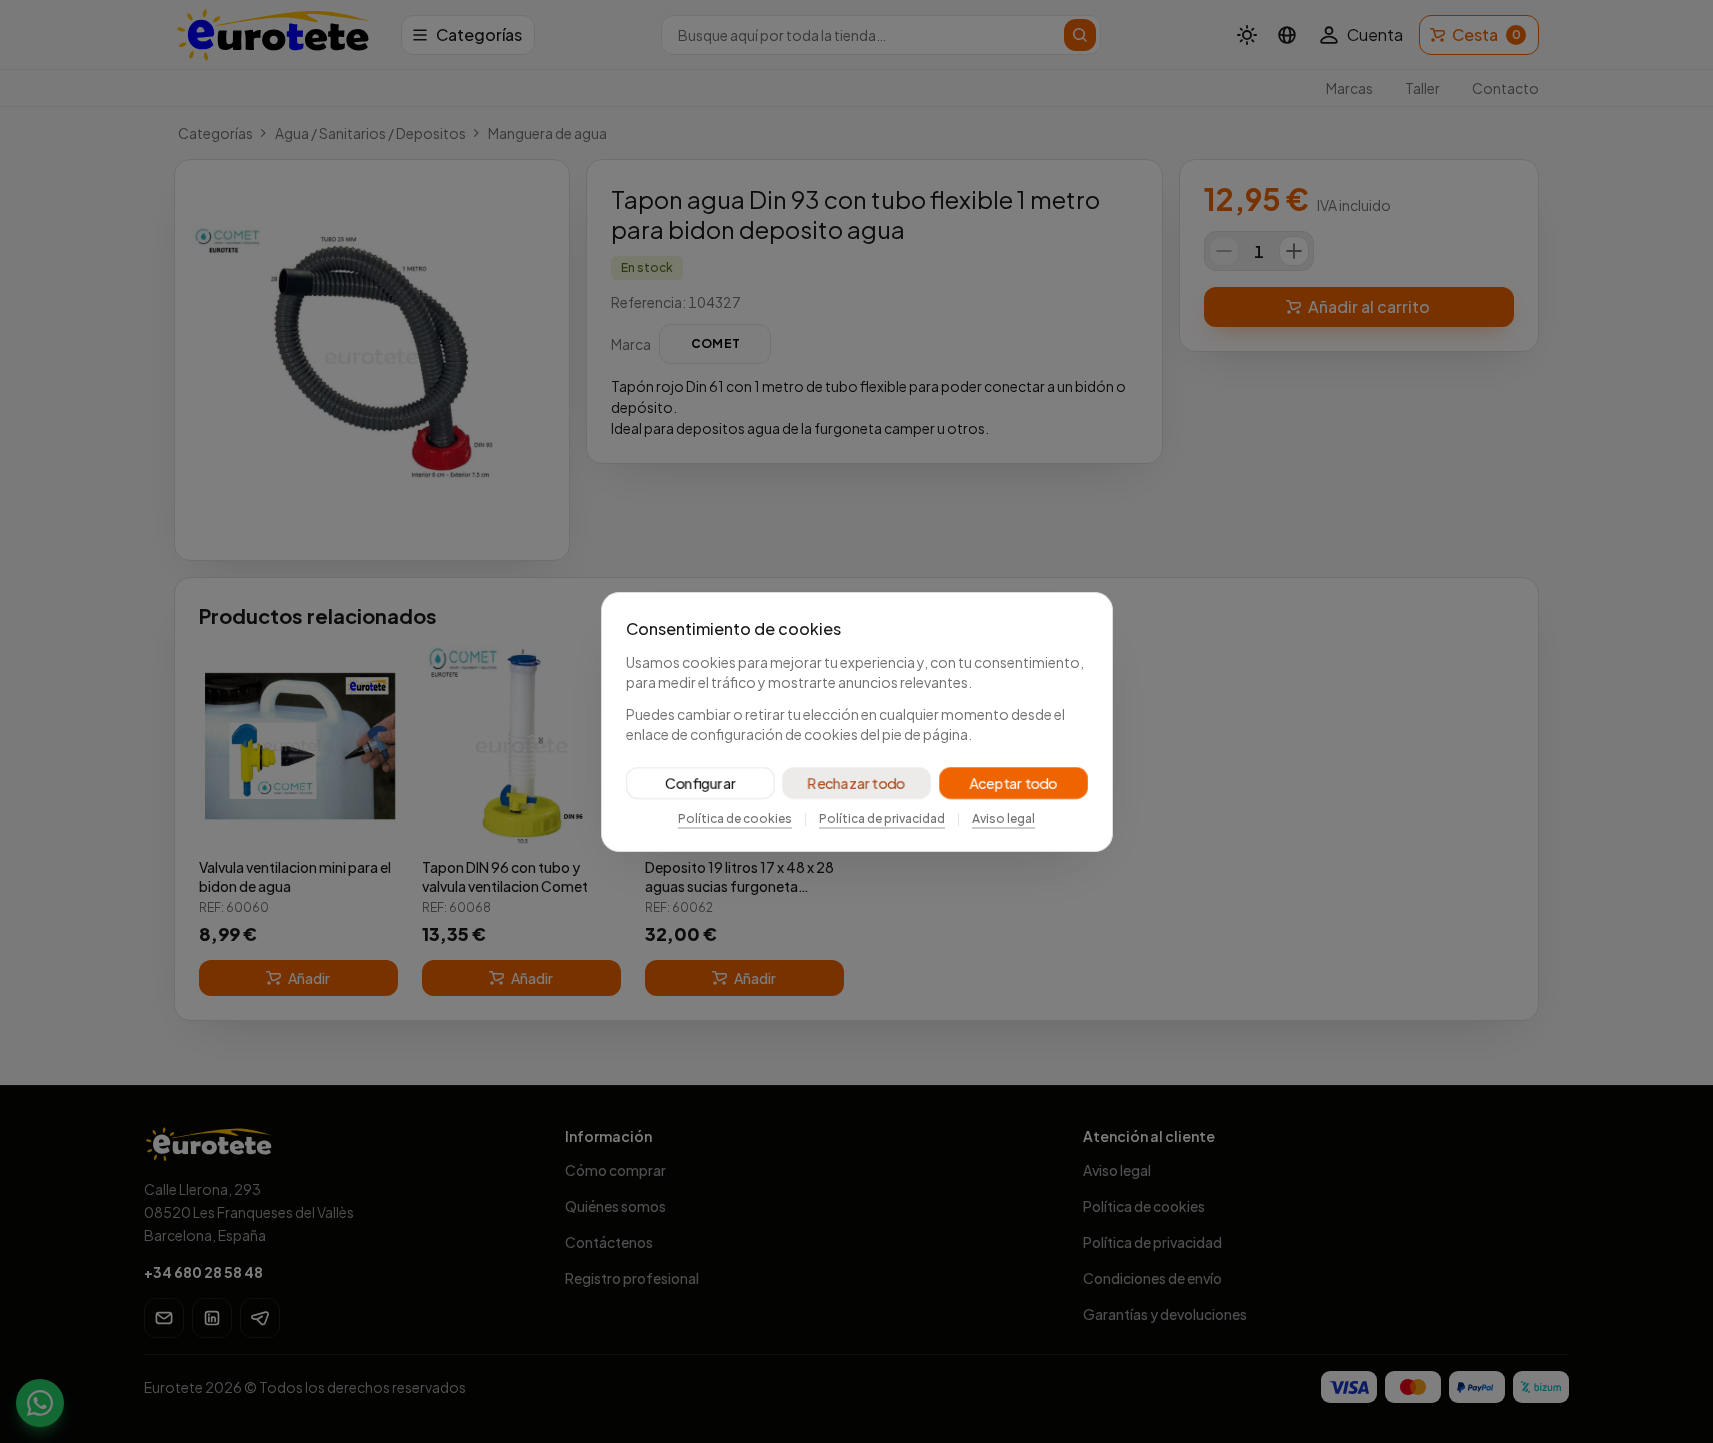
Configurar (699, 783)
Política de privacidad (882, 818)
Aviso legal (1003, 818)
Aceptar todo (1013, 783)
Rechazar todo (856, 783)
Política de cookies (735, 818)
